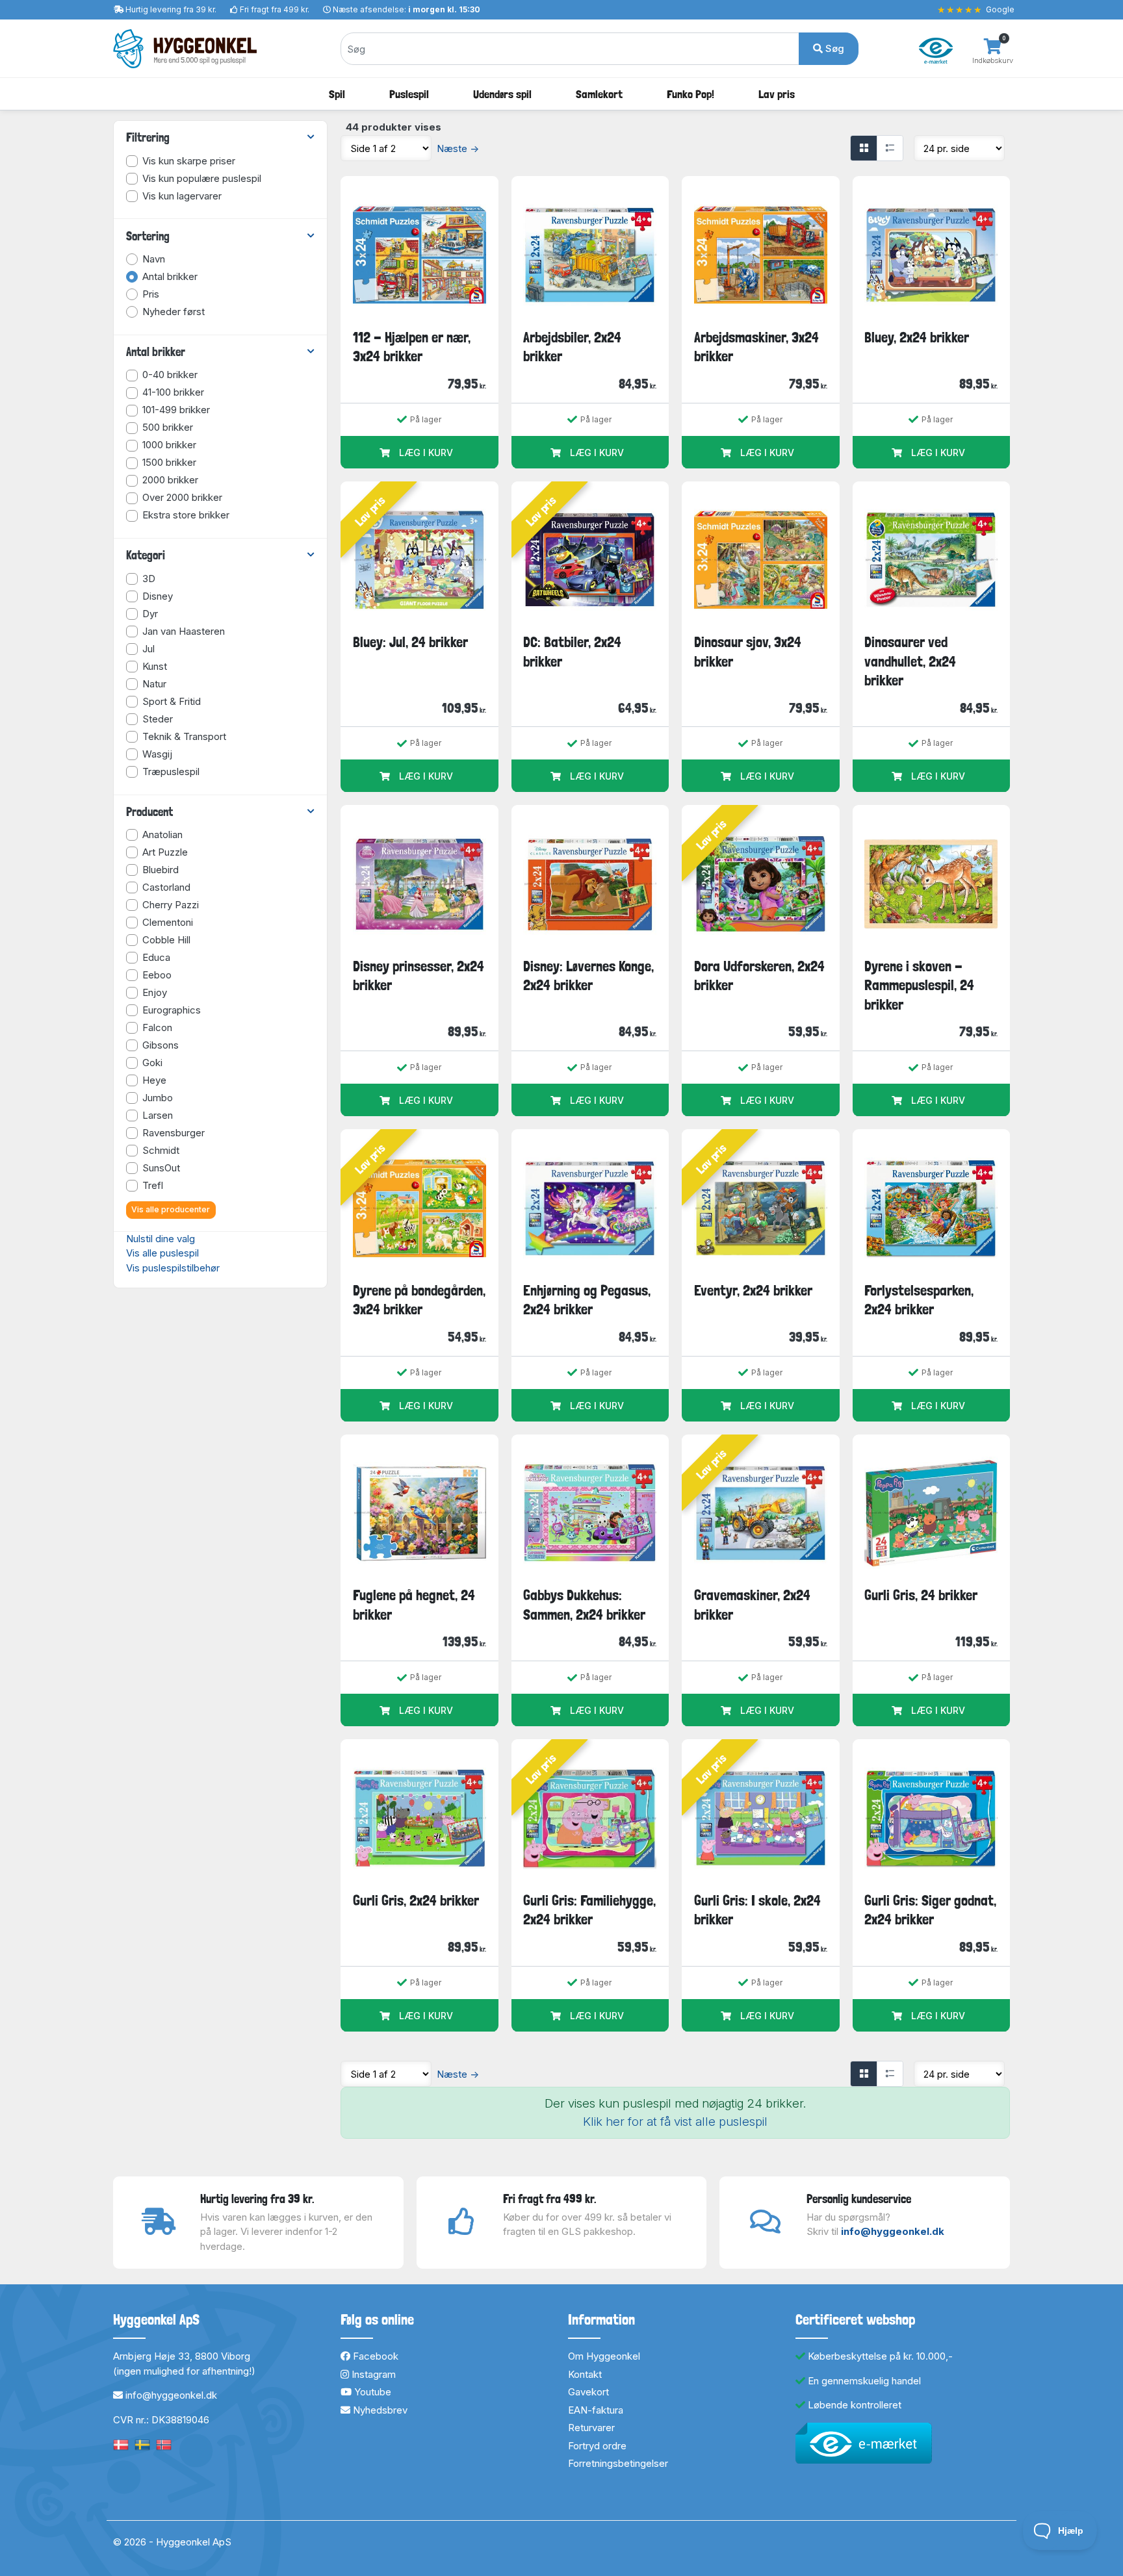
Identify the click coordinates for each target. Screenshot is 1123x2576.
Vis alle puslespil (162, 1253)
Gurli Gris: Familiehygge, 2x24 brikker (589, 1910)
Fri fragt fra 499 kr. (275, 9)
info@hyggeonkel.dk (893, 2231)
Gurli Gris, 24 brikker (921, 1595)
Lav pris (777, 94)
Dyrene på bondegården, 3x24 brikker (419, 1300)
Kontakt (585, 2374)
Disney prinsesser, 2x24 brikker (419, 976)
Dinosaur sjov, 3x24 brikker (748, 651)
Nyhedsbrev (379, 2410)
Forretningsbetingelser (618, 2463)
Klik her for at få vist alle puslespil (675, 2122)
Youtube (371, 2392)
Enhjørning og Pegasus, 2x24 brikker (587, 1300)
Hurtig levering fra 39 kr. (171, 9)
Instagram (372, 2374)
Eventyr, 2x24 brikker (753, 1290)
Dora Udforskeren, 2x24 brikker (759, 976)
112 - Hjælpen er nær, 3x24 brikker (412, 347)
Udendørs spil (502, 94)
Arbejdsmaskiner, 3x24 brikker (756, 347)
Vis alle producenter (171, 1209)
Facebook (374, 2356)
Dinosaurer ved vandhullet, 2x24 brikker (910, 661)
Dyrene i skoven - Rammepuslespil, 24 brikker (919, 985)
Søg (833, 48)
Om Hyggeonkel (604, 2356)
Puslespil (409, 94)
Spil (337, 94)
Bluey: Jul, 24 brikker (410, 642)
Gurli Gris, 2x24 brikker (416, 1900)
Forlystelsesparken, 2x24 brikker (919, 1300)
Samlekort (599, 94)
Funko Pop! (691, 94)
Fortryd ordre (597, 2446)
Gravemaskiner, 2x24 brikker (752, 1604)
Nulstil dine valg (161, 1239)
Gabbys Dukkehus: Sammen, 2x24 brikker (584, 1604)
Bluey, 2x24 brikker (917, 337)
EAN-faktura (596, 2410)
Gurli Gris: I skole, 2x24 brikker (757, 1910)
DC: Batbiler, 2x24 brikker (572, 651)
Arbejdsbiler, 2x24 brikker (572, 347)
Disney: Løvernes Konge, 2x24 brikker (588, 976)
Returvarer (591, 2428)
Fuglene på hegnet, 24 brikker (414, 1604)
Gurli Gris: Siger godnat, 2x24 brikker (930, 1910)
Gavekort (588, 2392)
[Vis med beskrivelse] (890, 148)
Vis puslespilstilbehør (173, 1268)
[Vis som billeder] (864, 148)
